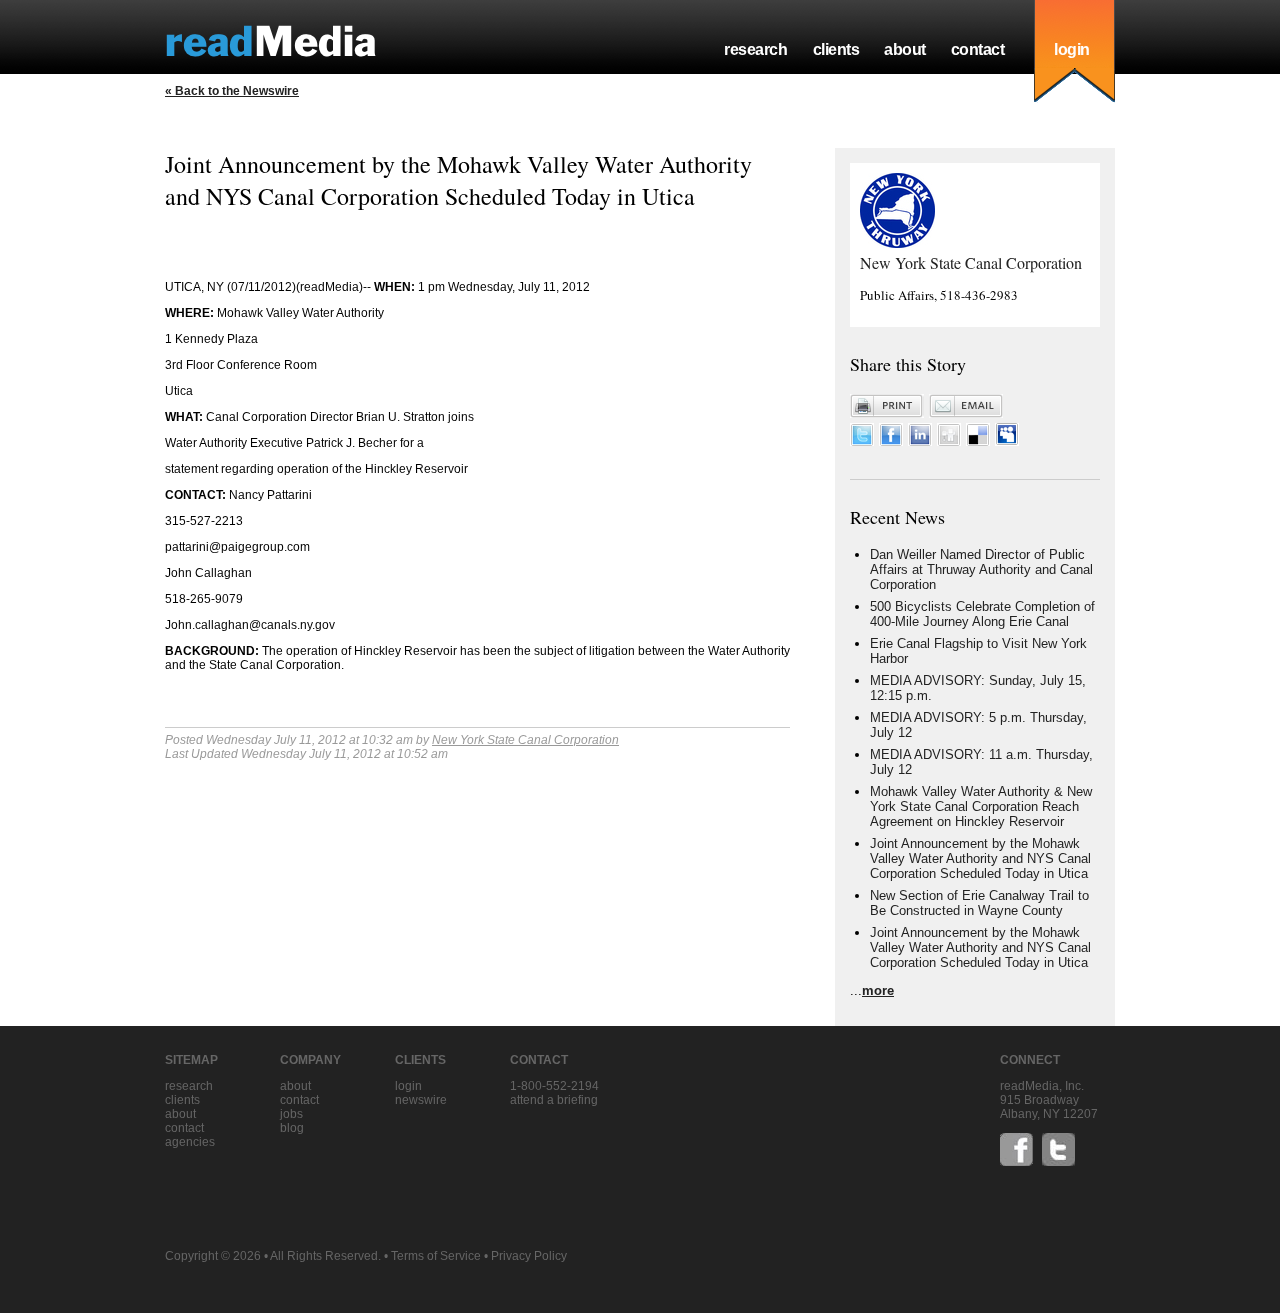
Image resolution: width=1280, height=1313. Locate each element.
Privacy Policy (529, 1256)
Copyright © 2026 (213, 1256)
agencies (190, 1142)
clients (836, 49)
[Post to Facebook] (891, 441)
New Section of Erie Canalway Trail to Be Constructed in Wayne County (979, 903)
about (905, 49)
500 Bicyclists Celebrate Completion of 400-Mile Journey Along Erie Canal (982, 614)
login (1072, 49)
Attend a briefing (554, 1100)
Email (966, 406)
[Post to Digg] (949, 441)
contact (978, 49)
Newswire (421, 1100)
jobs (291, 1114)
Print (887, 406)
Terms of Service (436, 1256)
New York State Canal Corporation (525, 740)
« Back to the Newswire (232, 91)
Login (408, 1086)
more (878, 990)
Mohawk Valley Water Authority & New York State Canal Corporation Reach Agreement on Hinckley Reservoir (981, 806)
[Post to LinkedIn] (920, 441)
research (755, 49)
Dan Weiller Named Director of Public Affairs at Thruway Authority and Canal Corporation (981, 569)
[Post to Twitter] (862, 441)
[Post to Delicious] (978, 441)
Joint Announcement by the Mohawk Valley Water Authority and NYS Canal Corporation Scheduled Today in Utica (980, 858)
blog (292, 1128)
